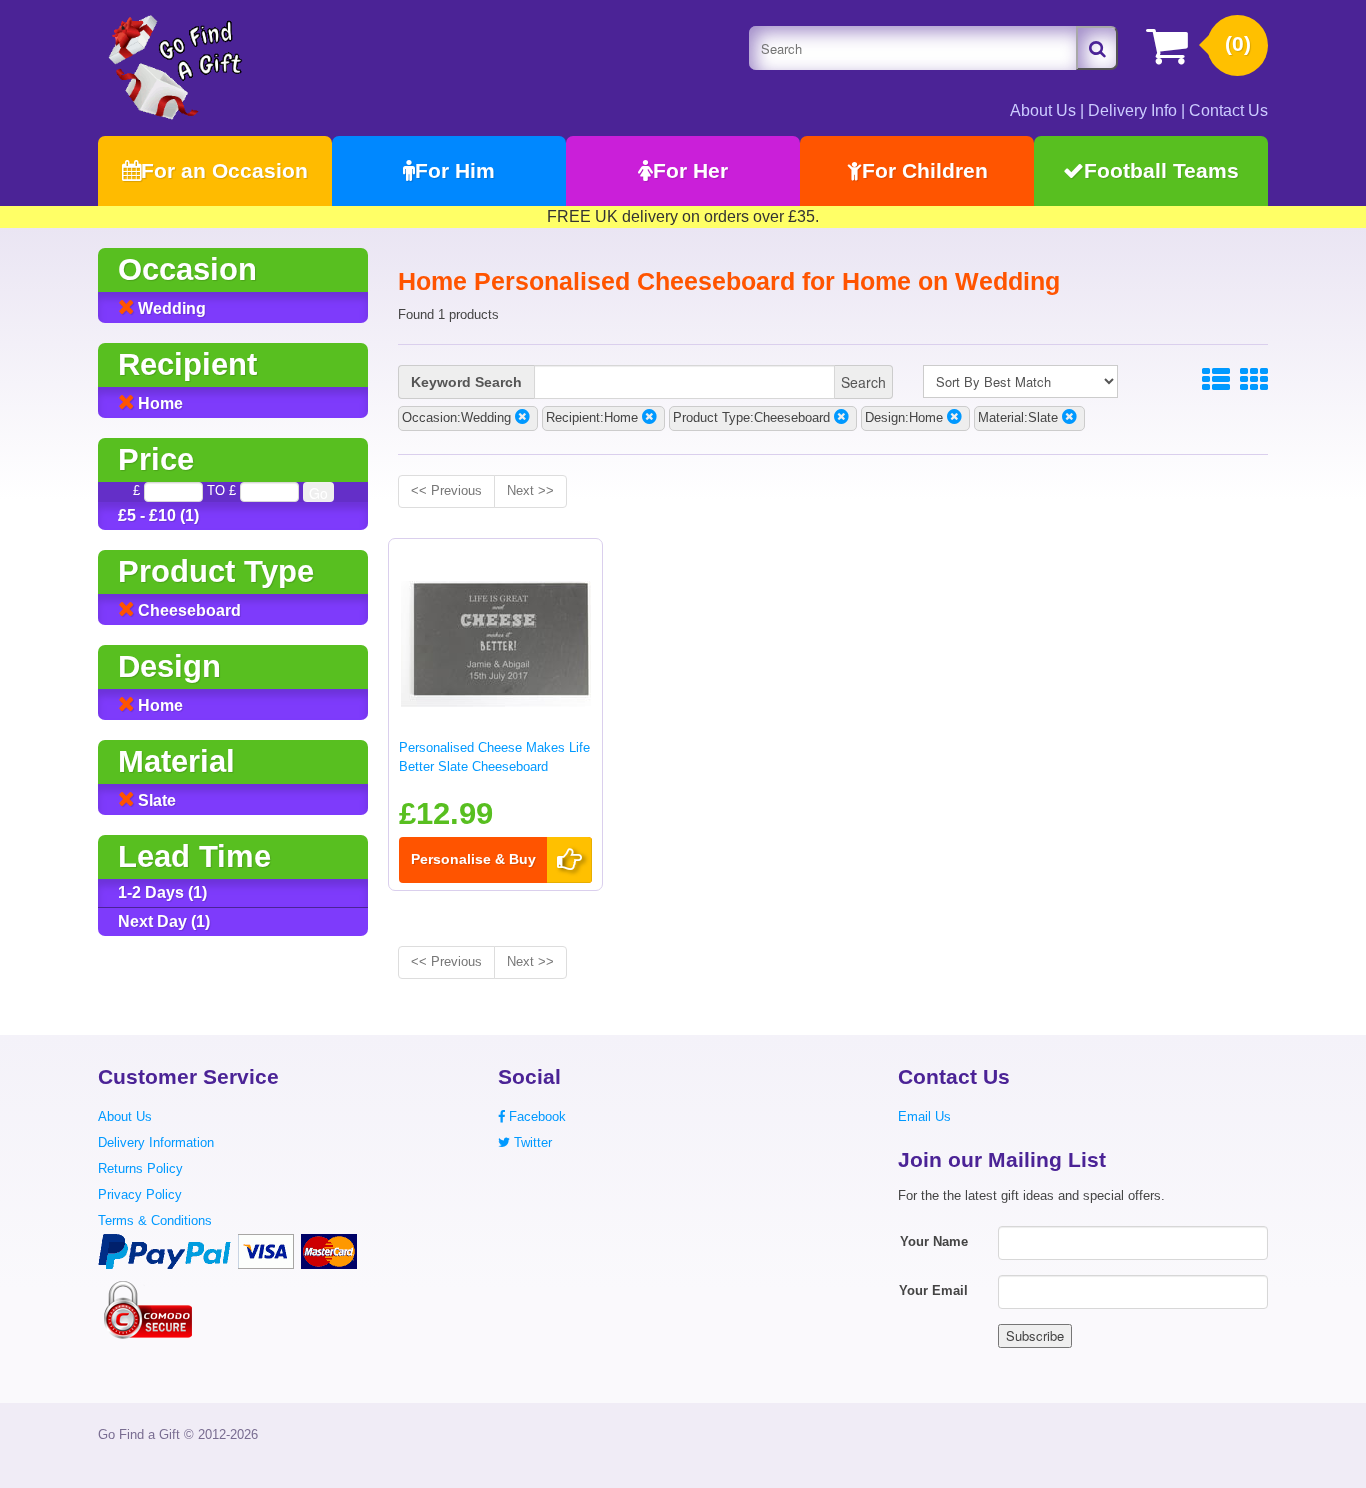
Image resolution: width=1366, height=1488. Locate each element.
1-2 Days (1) (162, 892)
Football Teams (1161, 170)
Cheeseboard (187, 610)
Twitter (531, 1142)
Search (863, 382)
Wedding (170, 308)
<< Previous (446, 490)
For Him (455, 170)
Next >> (530, 490)
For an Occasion (224, 170)
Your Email (933, 1290)
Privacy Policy (140, 1194)
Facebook (535, 1116)
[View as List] (1216, 380)
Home (158, 403)
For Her (690, 170)
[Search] (1097, 48)
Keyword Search (466, 382)
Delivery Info (1132, 110)
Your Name (934, 1241)
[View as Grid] (1254, 380)
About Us (1043, 110)
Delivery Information (156, 1142)
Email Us (924, 1116)
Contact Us (1228, 110)
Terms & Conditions (155, 1220)
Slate (155, 800)
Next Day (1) (164, 921)
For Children (925, 170)
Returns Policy (140, 1168)
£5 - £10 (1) (158, 515)
